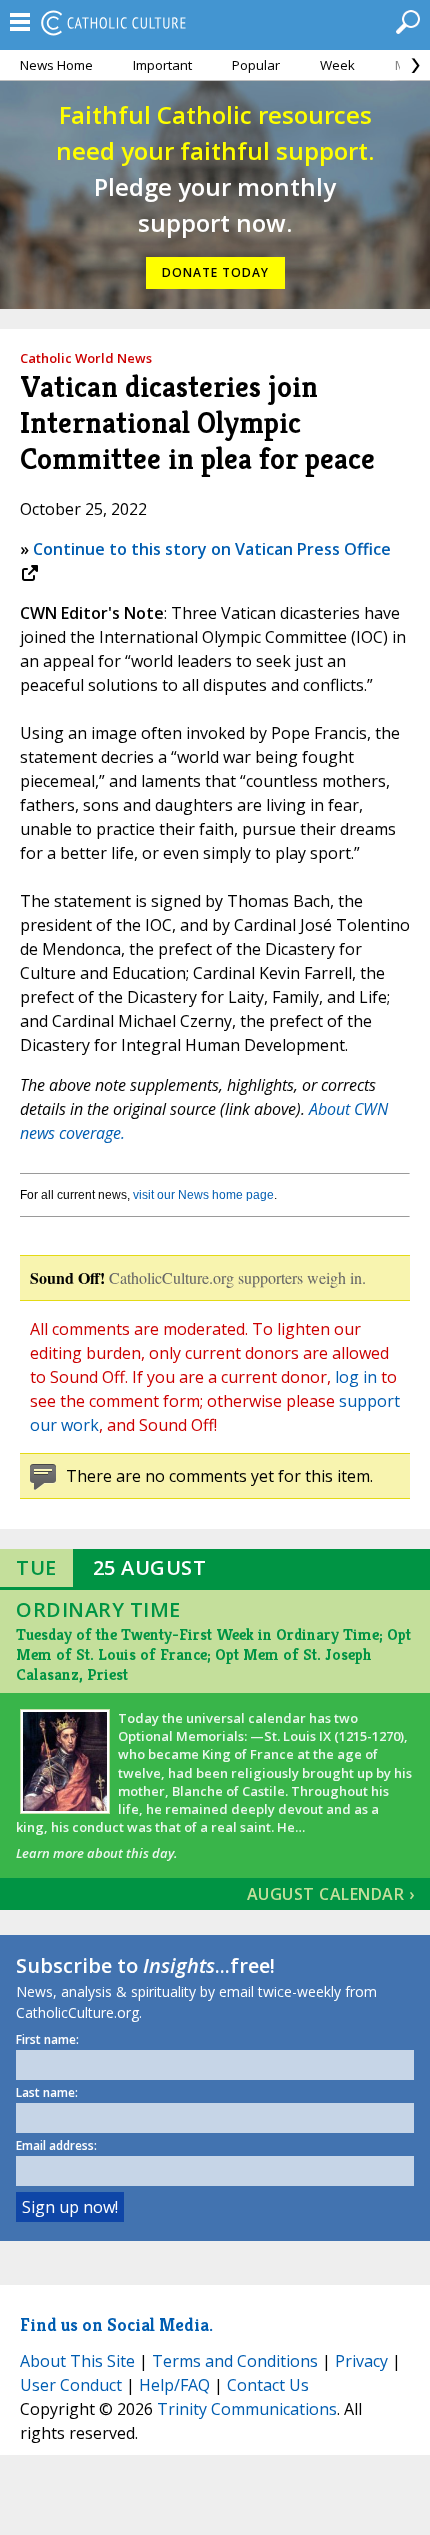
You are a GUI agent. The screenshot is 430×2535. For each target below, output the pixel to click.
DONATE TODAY (215, 272)
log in (356, 1377)
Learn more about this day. (96, 1853)
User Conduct (71, 2385)
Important (162, 65)
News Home (56, 65)
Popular (256, 65)
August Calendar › (331, 1894)
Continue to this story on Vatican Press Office (212, 549)
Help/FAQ (174, 2385)
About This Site (77, 2361)
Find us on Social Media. (116, 2324)
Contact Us (268, 2385)
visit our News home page (203, 1195)
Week (337, 65)
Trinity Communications (247, 2409)
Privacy (361, 2361)
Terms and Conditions (235, 2361)
